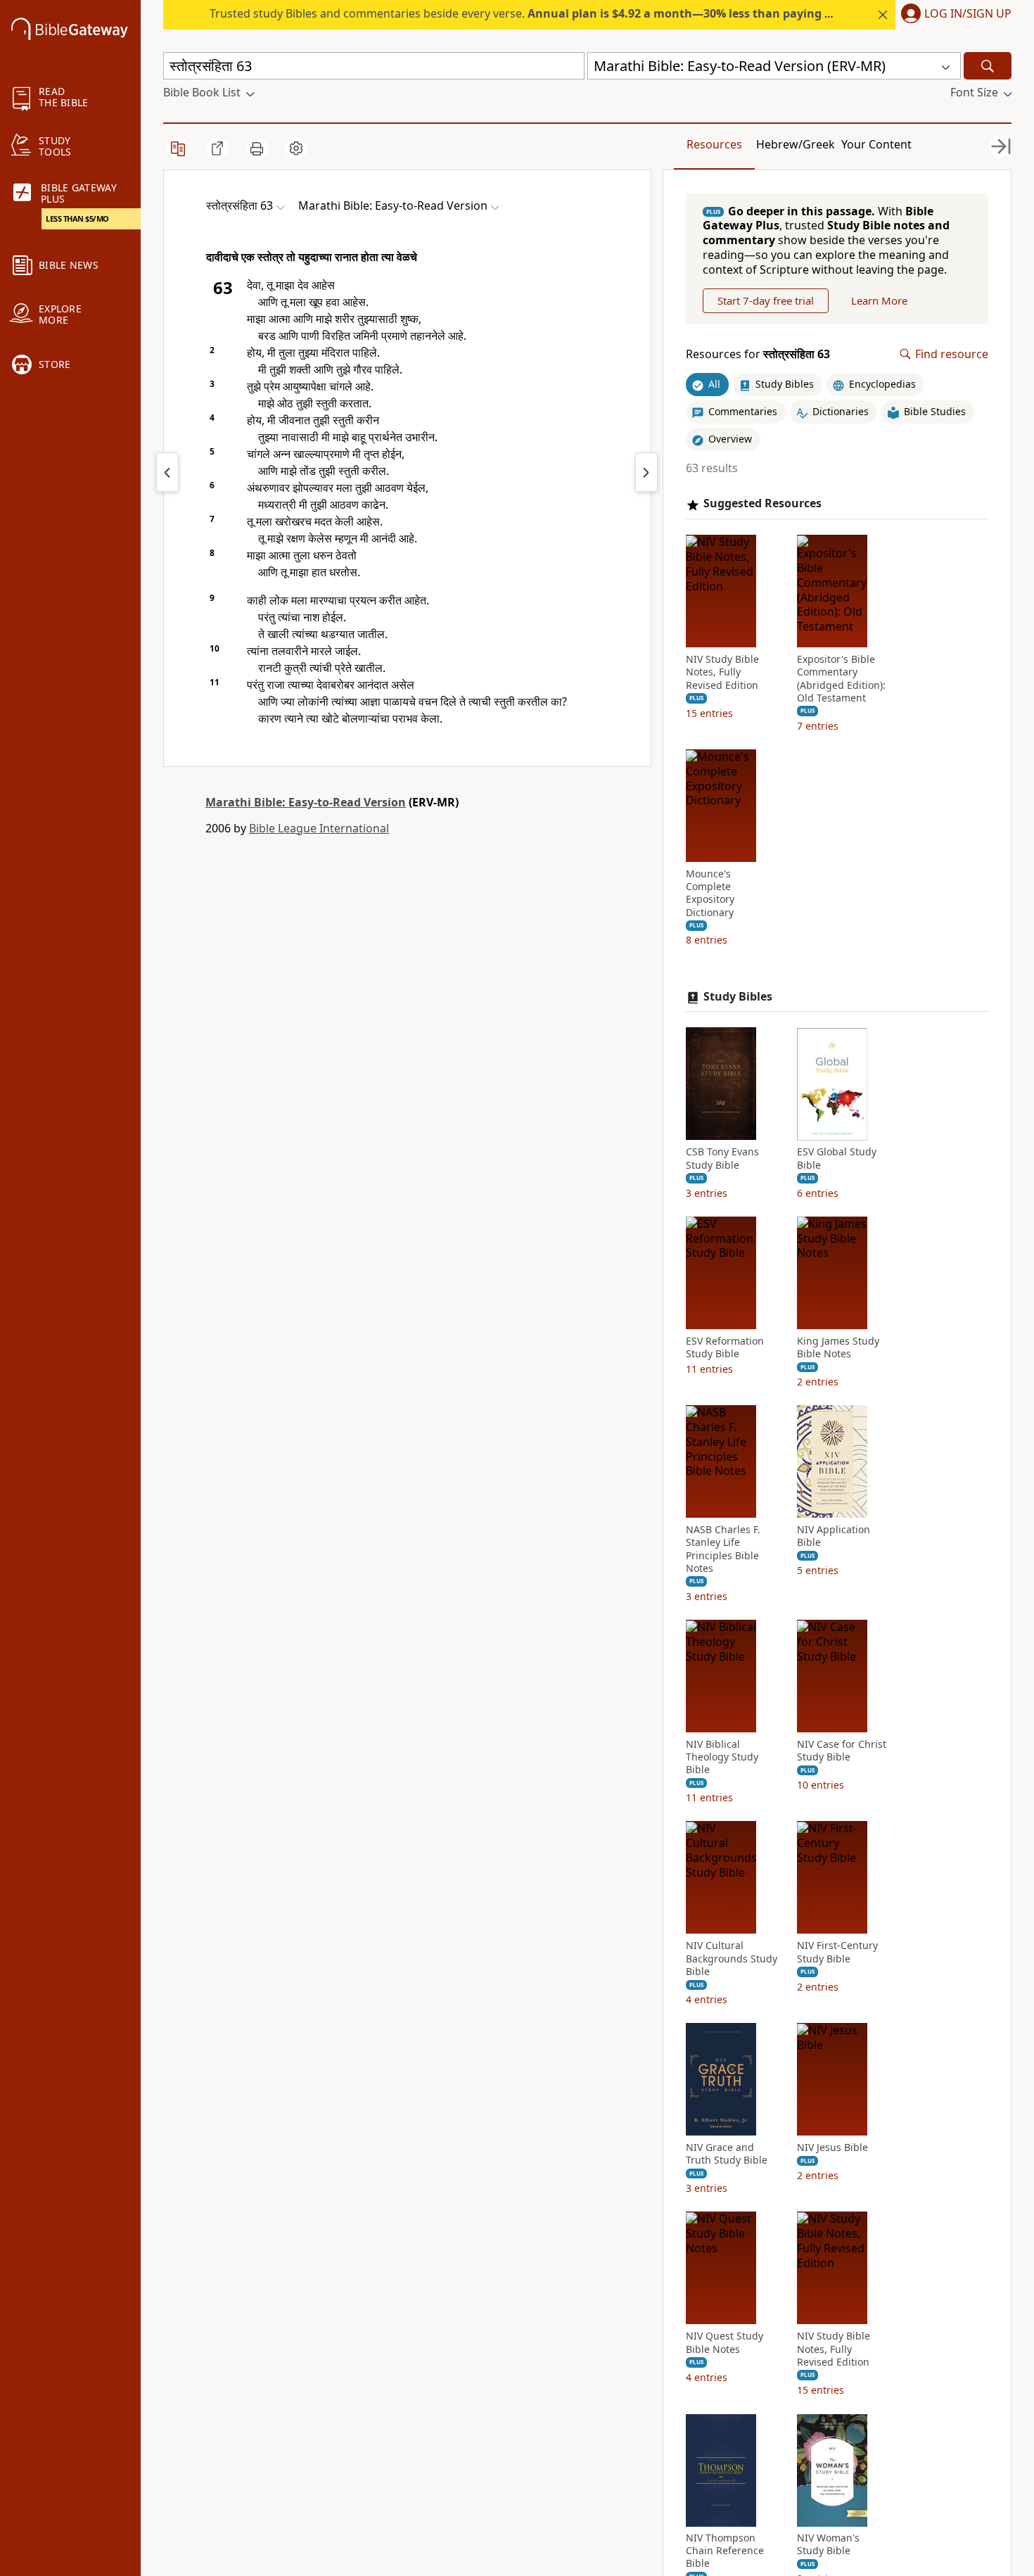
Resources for (758, 354)
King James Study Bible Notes (838, 1347)
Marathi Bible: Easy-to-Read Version (306, 802)
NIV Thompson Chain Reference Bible (725, 2551)
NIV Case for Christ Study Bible (842, 1751)
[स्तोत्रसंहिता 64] (646, 472)
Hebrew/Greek (796, 144)
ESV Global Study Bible (837, 1159)
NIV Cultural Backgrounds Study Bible (732, 1959)
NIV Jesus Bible (832, 2148)
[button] (953, 15)
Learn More (879, 300)
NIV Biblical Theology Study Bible (722, 1758)
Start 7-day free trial (766, 300)
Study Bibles (738, 997)
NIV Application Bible (834, 1537)
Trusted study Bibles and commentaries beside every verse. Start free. (571, 13)
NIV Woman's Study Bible (828, 2545)
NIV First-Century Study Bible (837, 1953)
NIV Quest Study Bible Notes (725, 2343)
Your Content (876, 144)
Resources (714, 144)
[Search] (988, 66)
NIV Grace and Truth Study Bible (727, 2155)
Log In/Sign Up (968, 14)
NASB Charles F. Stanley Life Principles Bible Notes (723, 1550)
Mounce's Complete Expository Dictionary (710, 894)
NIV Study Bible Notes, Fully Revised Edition (722, 673)
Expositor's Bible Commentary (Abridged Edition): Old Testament (841, 679)
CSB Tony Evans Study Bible (722, 1159)
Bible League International (319, 828)
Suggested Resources (762, 504)
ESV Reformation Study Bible (725, 1347)
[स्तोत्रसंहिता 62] (167, 472)
